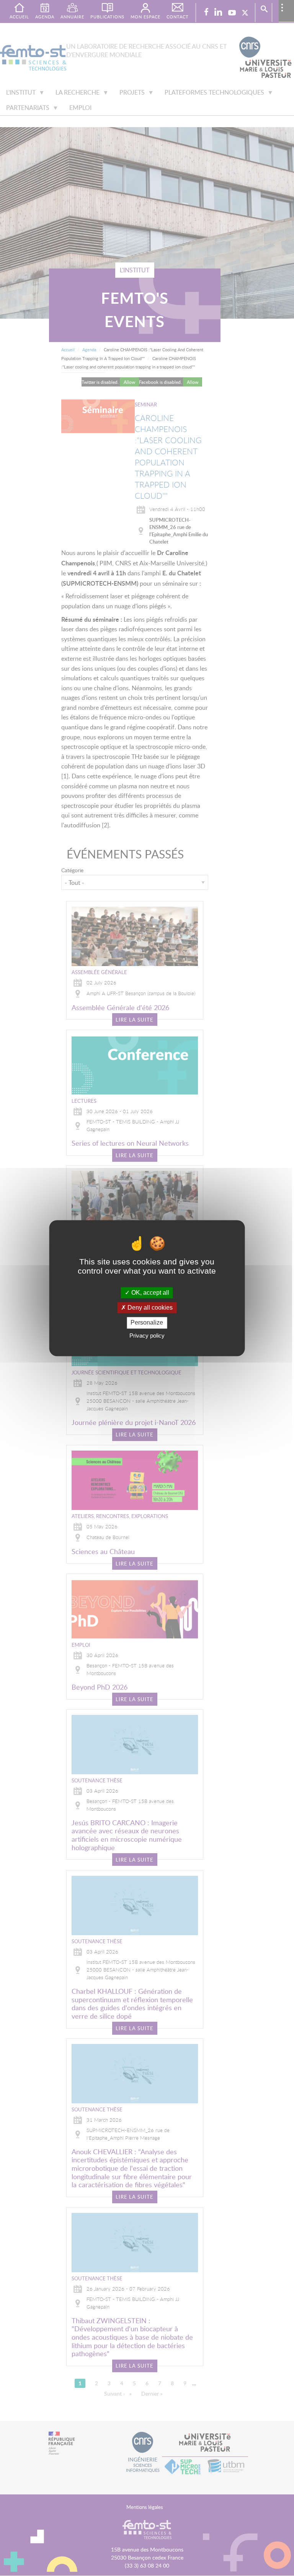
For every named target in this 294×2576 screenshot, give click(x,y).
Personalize (147, 1323)
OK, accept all (149, 1293)
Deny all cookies (149, 1308)
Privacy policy (147, 1335)
